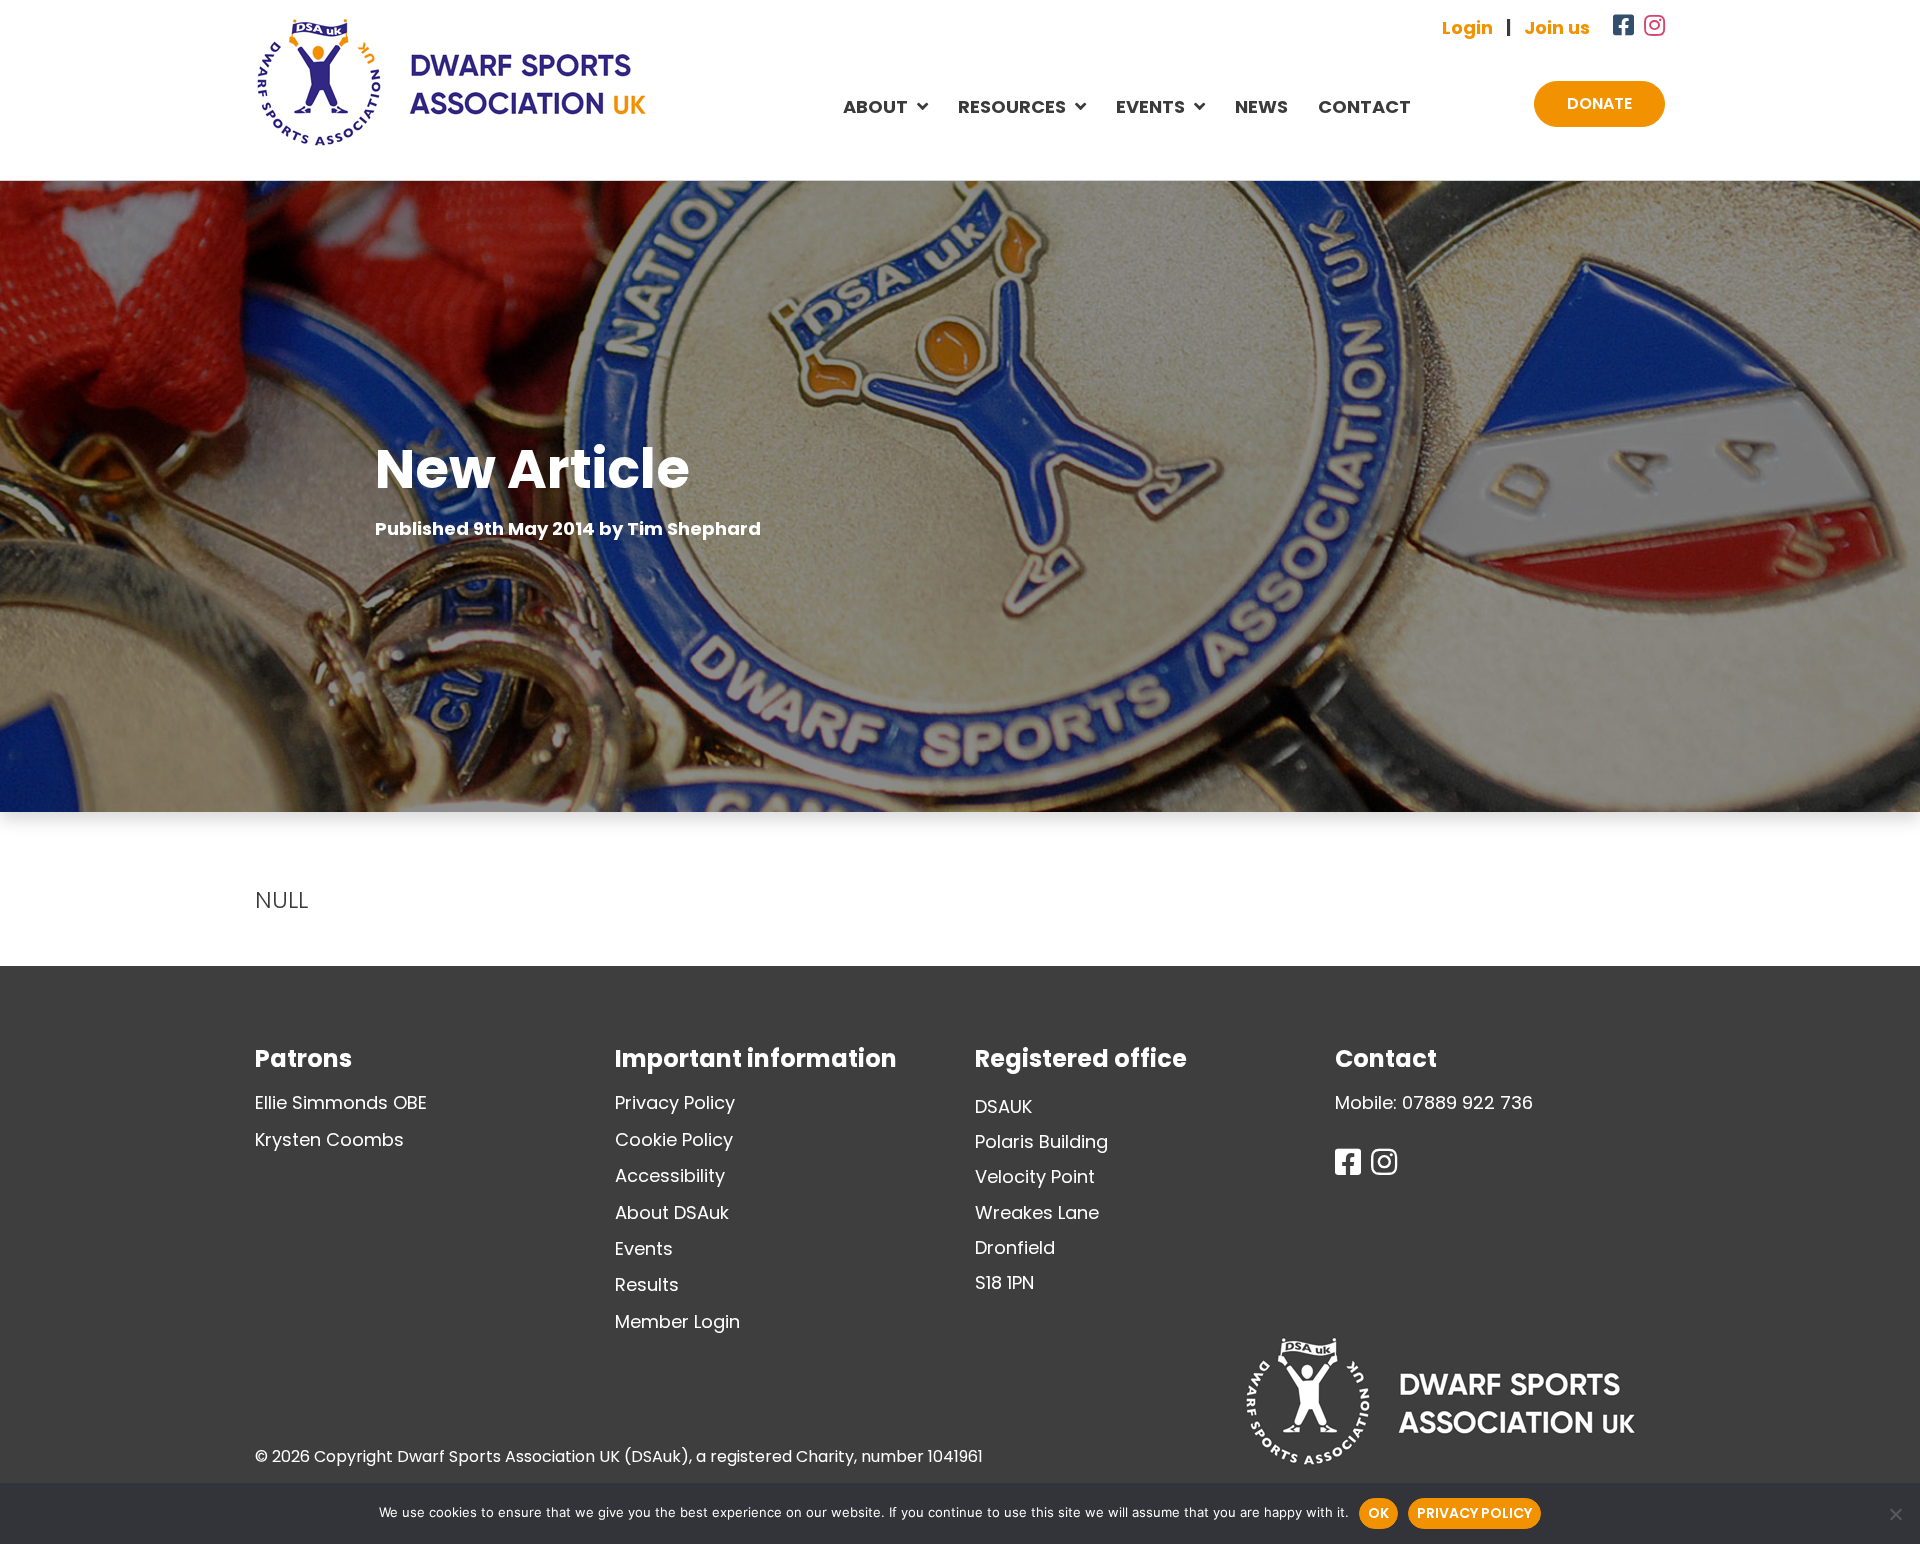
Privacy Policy (675, 1102)
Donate (1599, 103)
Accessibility (670, 1175)
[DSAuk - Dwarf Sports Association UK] (451, 82)
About (875, 106)
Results (647, 1284)
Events (1150, 106)
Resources (1012, 106)
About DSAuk (672, 1212)
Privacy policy (1474, 1513)
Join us (1557, 27)
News (1261, 106)
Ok (1378, 1513)
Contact (1364, 106)
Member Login (677, 1321)
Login (1467, 27)
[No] (1895, 1514)
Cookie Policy (674, 1139)
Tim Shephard (694, 528)
